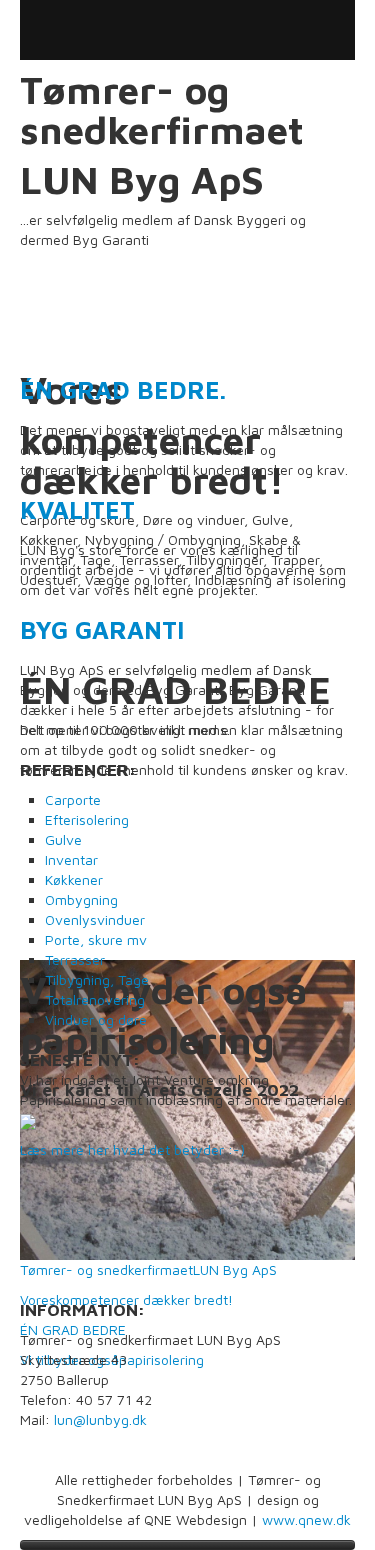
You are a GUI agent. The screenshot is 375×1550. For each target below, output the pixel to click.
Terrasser (75, 959)
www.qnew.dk (306, 1519)
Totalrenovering (95, 999)
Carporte (73, 799)
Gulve (63, 839)
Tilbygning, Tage (97, 979)
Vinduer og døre (96, 1019)
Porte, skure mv (96, 939)
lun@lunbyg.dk (100, 1419)
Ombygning (81, 899)
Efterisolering (87, 819)
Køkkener (74, 879)
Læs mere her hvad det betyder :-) (132, 1149)
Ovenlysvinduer (95, 919)
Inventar (71, 859)
